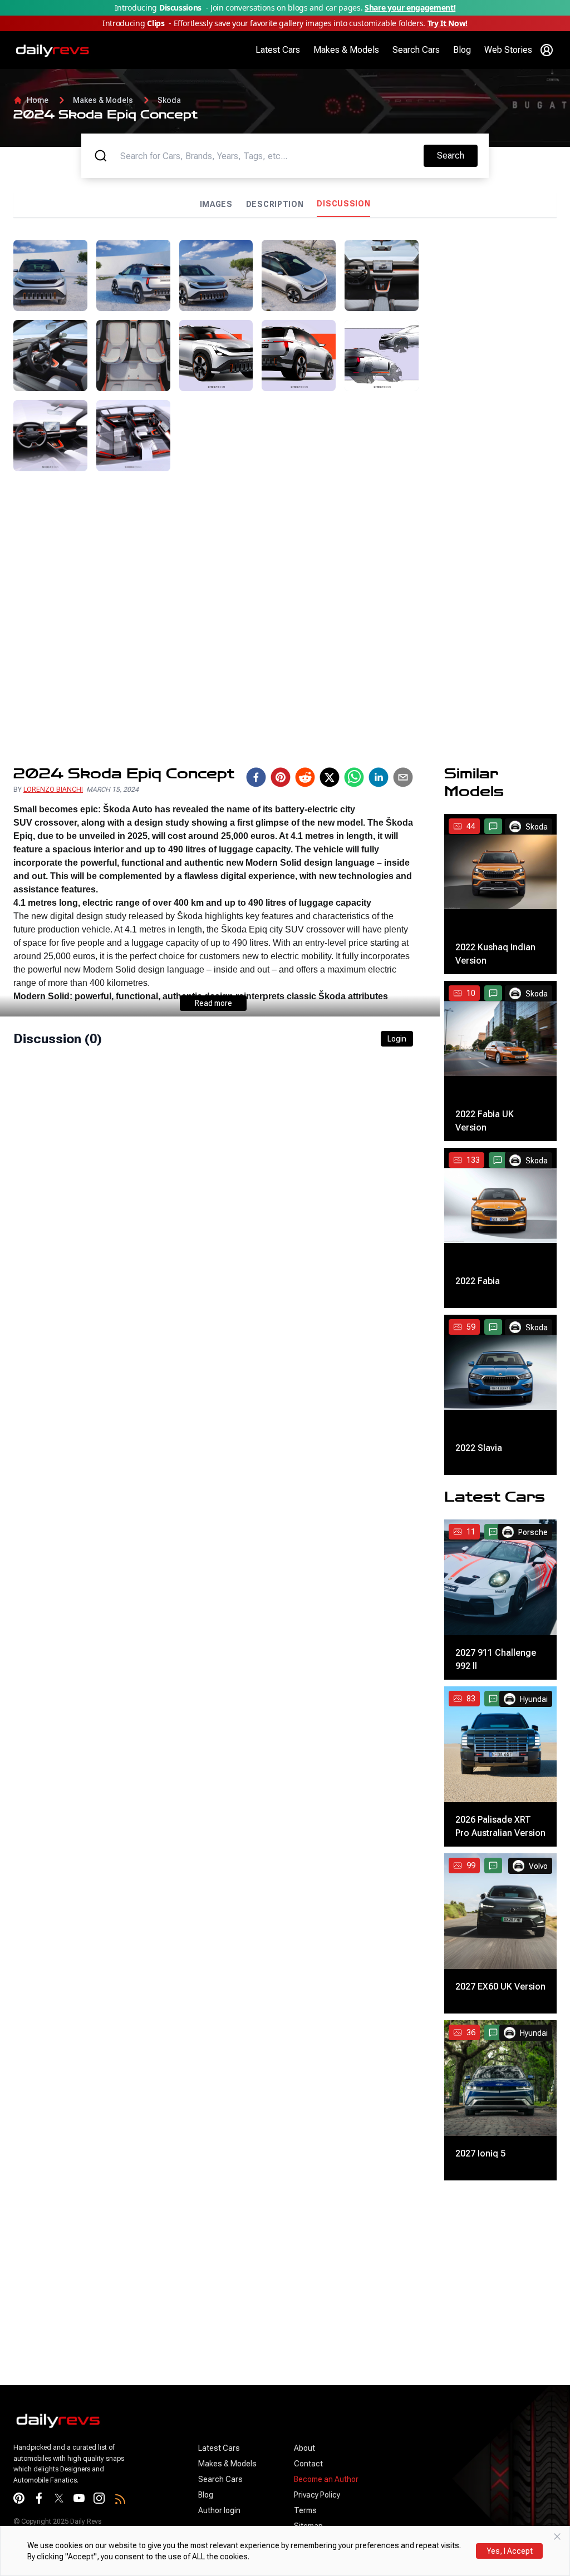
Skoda (169, 100)
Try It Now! (448, 23)
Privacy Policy (317, 2495)
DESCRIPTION (275, 204)
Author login (219, 2510)
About (304, 2448)
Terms (305, 2510)
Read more (213, 1003)
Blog (462, 50)
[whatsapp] (354, 777)
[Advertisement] (492, 407)
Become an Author (326, 2479)
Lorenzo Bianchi (53, 789)
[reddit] (305, 777)
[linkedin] (379, 777)
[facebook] (256, 777)
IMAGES (216, 204)
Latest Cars (278, 50)
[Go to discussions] (493, 826)
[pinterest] (281, 777)
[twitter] (330, 777)
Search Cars (416, 50)
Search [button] (457, 155)
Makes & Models (346, 50)
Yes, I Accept (510, 2551)
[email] (403, 777)
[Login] (547, 50)
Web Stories (508, 50)
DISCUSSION (343, 204)
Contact (308, 2464)
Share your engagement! (410, 8)
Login (397, 1039)
